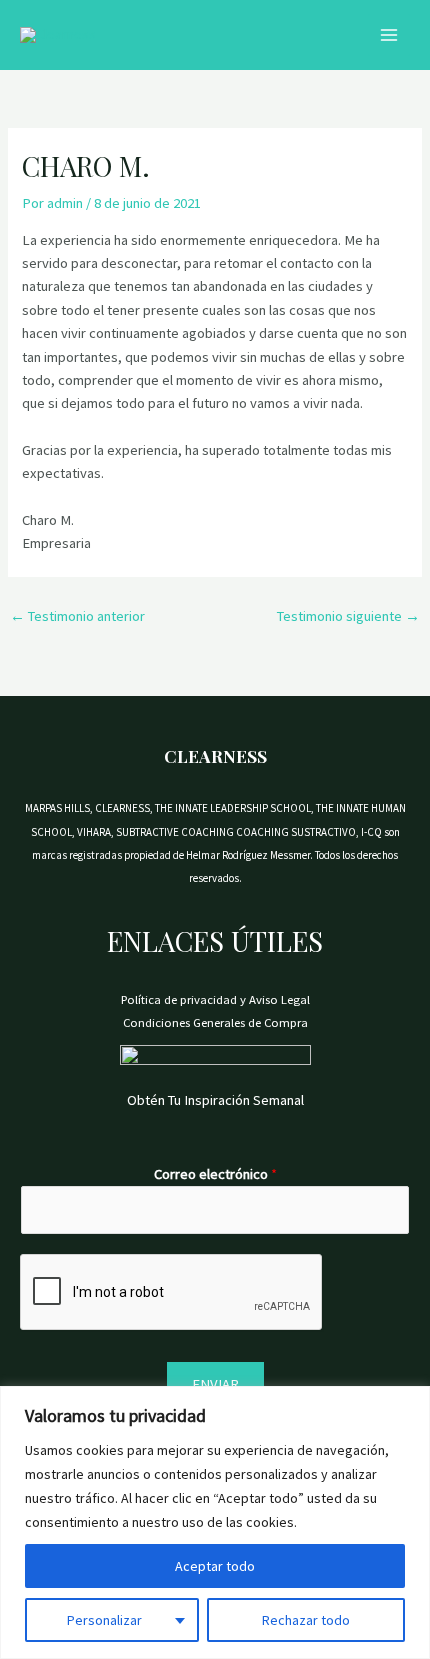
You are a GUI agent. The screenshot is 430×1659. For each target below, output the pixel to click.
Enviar (215, 1384)
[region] (215, 1522)
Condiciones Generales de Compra (215, 1022)
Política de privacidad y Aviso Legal (215, 999)
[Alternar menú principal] (389, 35)
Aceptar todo (215, 1566)
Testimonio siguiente (348, 616)
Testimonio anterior (77, 616)
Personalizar (104, 1620)
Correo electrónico (215, 1174)
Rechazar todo (306, 1620)
